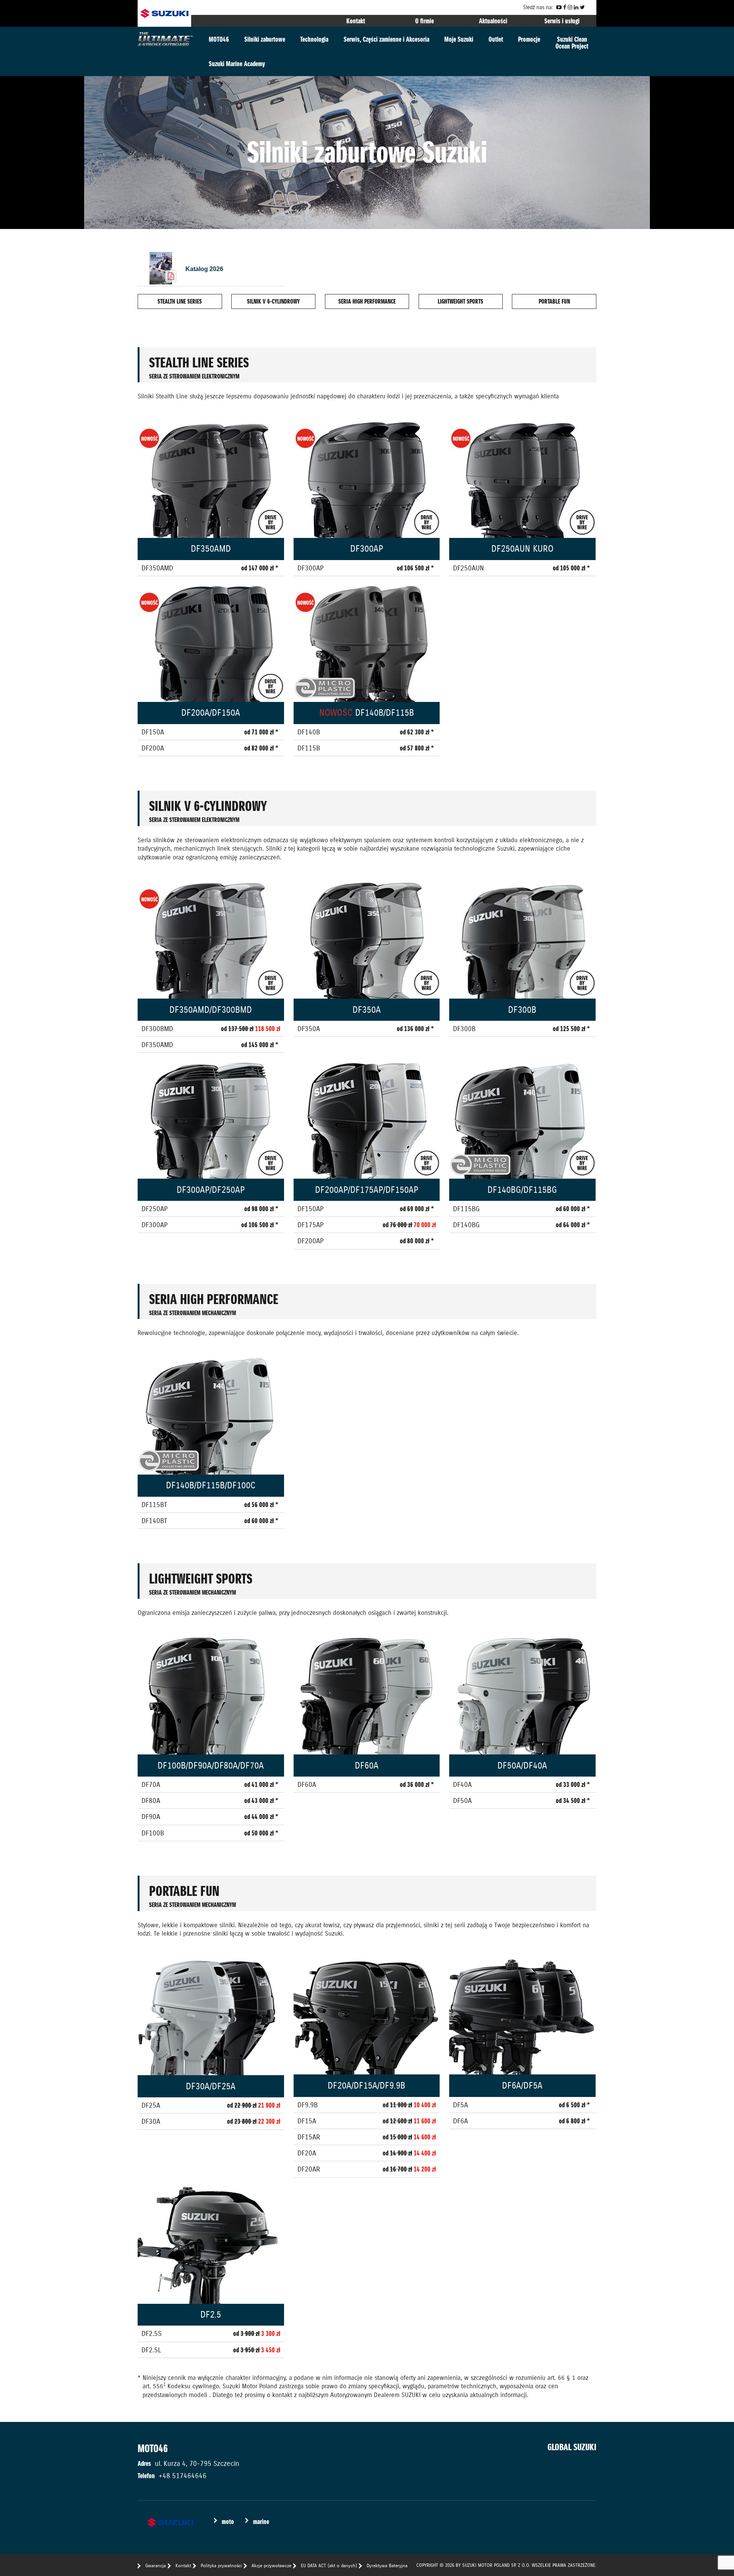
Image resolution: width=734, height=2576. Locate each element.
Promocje (529, 39)
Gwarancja (156, 2565)
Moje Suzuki (459, 39)
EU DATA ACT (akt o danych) (329, 2565)
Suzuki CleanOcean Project (572, 43)
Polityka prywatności (221, 2565)
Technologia (314, 39)
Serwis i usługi (562, 21)
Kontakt (356, 21)
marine (261, 2522)
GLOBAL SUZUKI (572, 2447)
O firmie (425, 21)
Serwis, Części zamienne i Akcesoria (386, 39)
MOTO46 (219, 39)
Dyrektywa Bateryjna (387, 2565)
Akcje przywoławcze (271, 2565)
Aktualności (493, 21)
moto (228, 2522)
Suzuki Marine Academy (237, 64)
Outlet (496, 39)
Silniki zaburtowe (265, 39)
